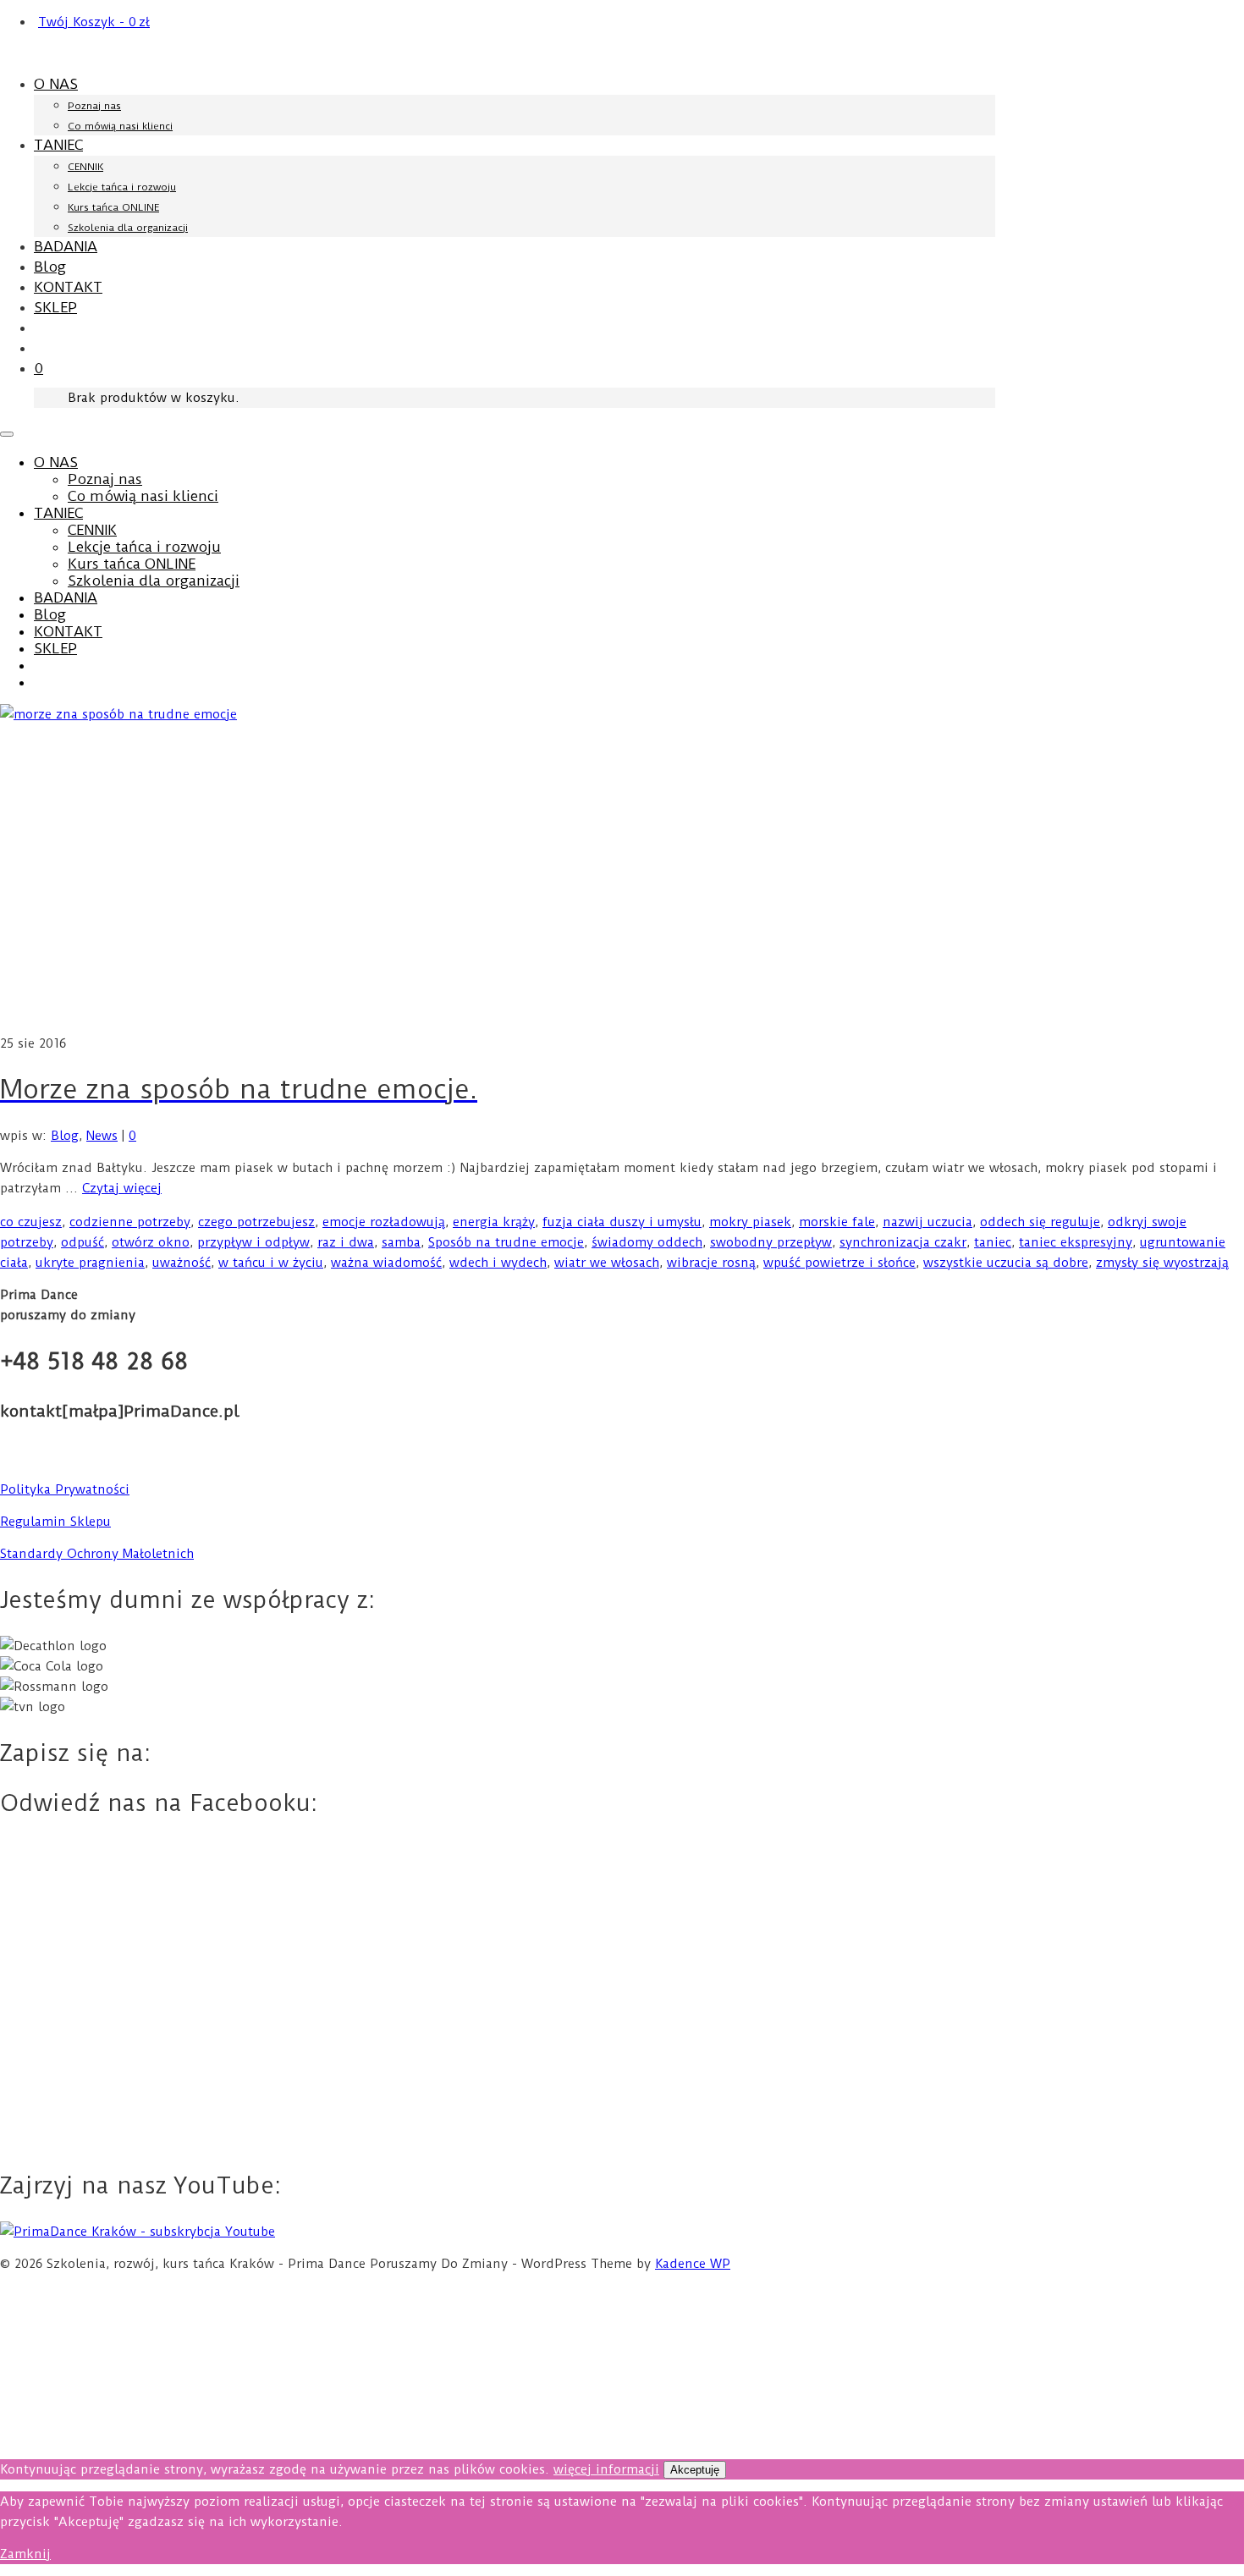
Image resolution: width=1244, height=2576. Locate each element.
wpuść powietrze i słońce (839, 1263)
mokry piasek (750, 1222)
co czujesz (31, 1222)
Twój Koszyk (94, 22)
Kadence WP (693, 2264)
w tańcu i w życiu (271, 1263)
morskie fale (837, 1222)
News (102, 1136)
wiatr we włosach (607, 1263)
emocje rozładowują (384, 1222)
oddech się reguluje (1040, 1222)
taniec (993, 1242)
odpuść (83, 1242)
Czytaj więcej (122, 1188)
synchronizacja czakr (903, 1242)
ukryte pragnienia (90, 1263)
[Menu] (7, 434)
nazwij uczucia (927, 1222)
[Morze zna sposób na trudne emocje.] (622, 869)
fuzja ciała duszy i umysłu (622, 1222)
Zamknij (25, 2554)
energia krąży (494, 1222)
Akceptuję (695, 2470)
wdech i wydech (498, 1263)
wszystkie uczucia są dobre (1006, 1263)
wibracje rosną (711, 1263)
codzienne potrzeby (130, 1222)
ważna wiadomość (386, 1263)
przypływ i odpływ (253, 1242)
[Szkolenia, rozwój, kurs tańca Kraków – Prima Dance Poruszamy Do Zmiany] (124, 53)
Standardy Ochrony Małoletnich (97, 1554)
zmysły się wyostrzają (1162, 1263)
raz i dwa (346, 1242)
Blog (65, 1136)
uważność (182, 1263)
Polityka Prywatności (65, 1489)
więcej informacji (606, 2469)
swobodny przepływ (771, 1242)
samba (401, 1242)
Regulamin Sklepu (55, 1522)
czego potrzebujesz (256, 1222)
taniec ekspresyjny (1076, 1242)
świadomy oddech (647, 1242)
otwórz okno (151, 1242)
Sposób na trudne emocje (506, 1242)
